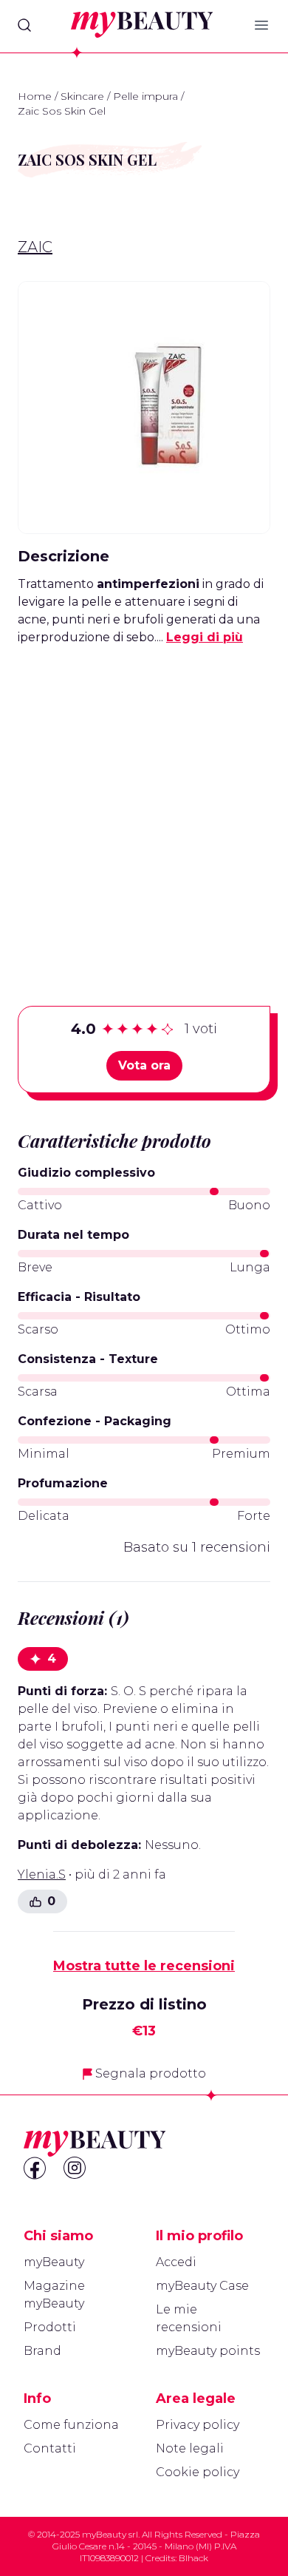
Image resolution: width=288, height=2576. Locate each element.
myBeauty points (208, 2351)
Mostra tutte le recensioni (144, 1966)
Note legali (190, 2448)
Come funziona (71, 2425)
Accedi (176, 2262)
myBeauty (54, 2262)
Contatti (50, 2448)
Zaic (35, 247)
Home (35, 96)
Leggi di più (205, 637)
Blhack (193, 2558)
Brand (42, 2351)
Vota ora (144, 1065)
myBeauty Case (202, 2286)
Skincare (82, 96)
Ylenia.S (42, 1874)
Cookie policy (198, 2472)
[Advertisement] (144, 802)
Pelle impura (145, 96)
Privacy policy (198, 2425)
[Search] (24, 25)
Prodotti (50, 2327)
